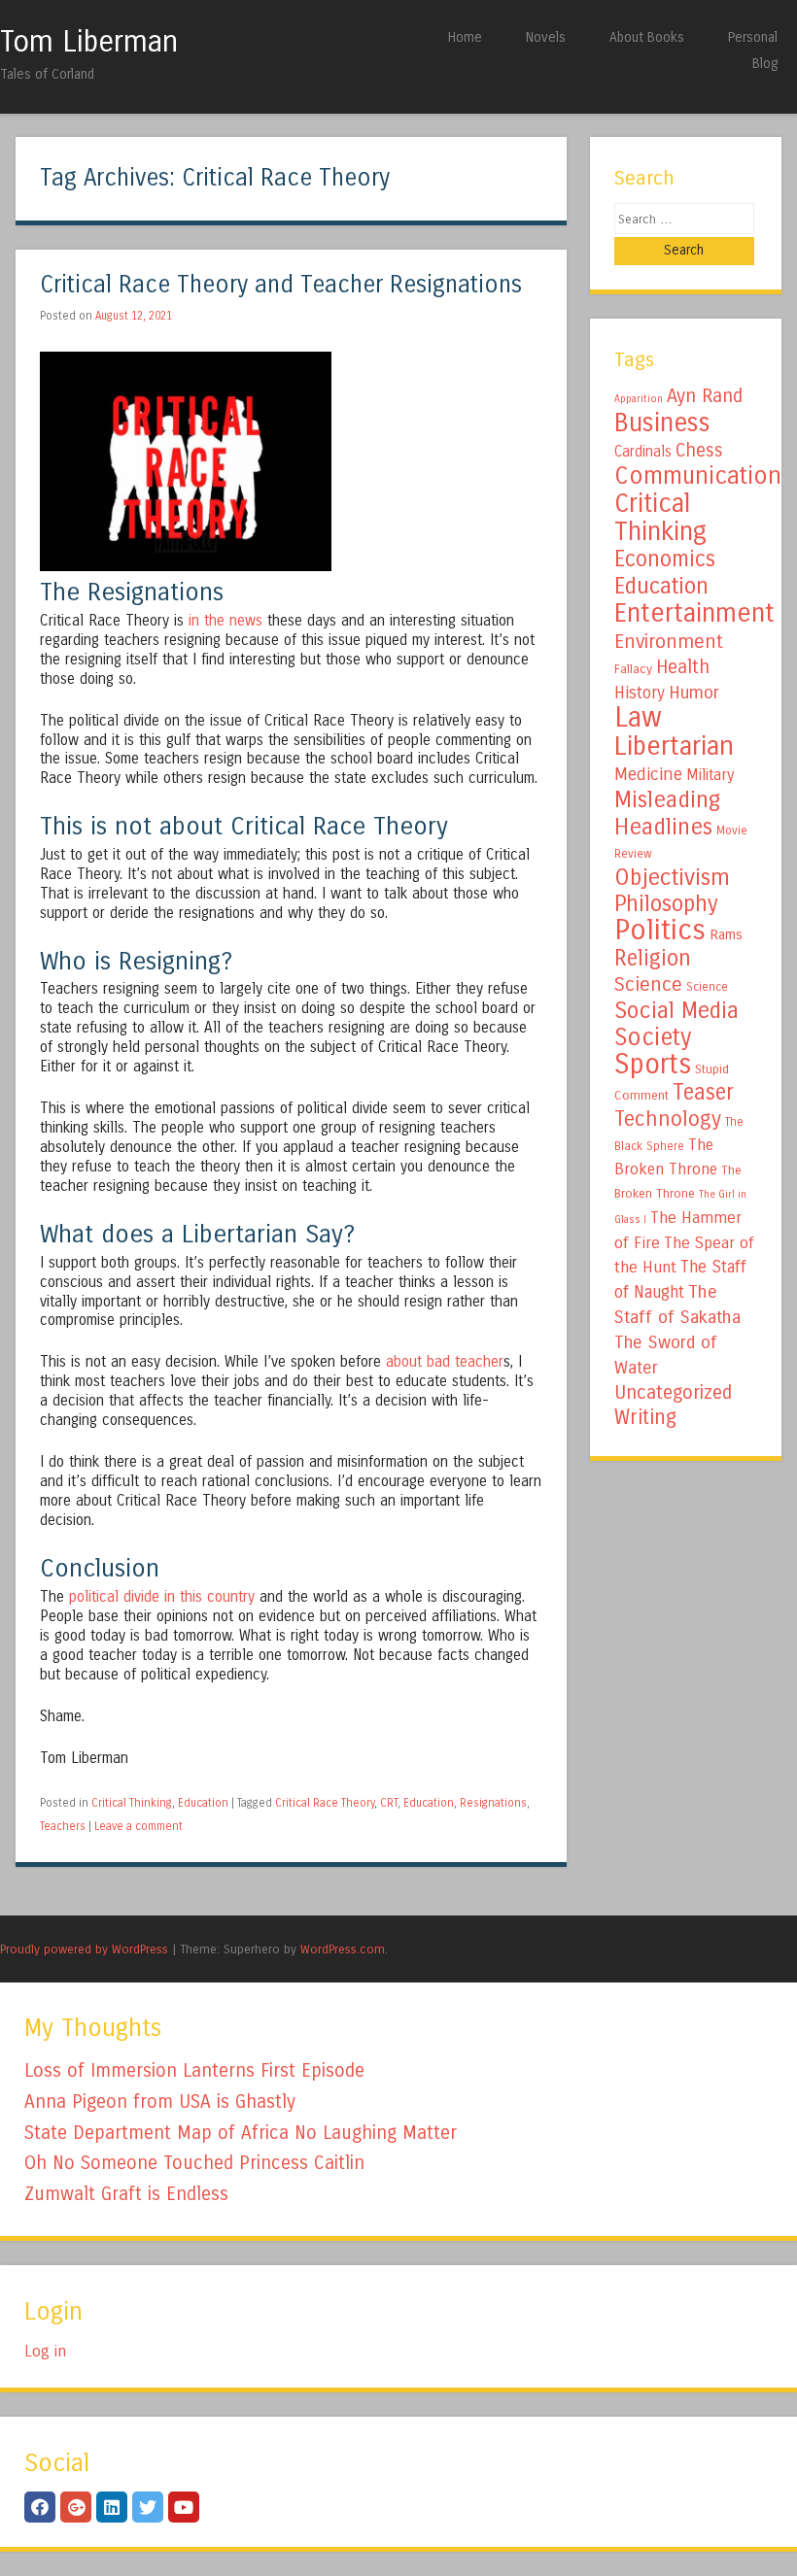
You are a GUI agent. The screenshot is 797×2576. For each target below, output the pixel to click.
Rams (726, 935)
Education (203, 1803)
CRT (389, 1803)
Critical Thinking (132, 1803)
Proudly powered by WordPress (84, 1949)
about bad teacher (445, 1362)
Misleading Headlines (667, 813)
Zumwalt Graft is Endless (126, 2194)
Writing (645, 1418)
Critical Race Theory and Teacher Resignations (281, 285)
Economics (665, 559)
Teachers (63, 1826)
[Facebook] (40, 2507)
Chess (699, 451)
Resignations (493, 1803)
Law (638, 717)
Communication (698, 476)
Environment (669, 641)
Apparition (639, 399)
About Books (647, 37)
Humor (694, 693)
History (640, 693)
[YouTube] (184, 2507)
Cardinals (643, 452)
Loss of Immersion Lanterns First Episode (194, 2070)
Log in (45, 2351)
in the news (225, 621)
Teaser (703, 1092)
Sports (653, 1065)
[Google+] (76, 2507)
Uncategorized (673, 1392)
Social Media (676, 1010)
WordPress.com (343, 1949)
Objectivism (672, 877)
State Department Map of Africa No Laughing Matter (241, 2133)
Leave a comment (139, 1826)
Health (683, 667)
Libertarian (674, 746)
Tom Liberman (89, 42)
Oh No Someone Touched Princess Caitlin (194, 2163)
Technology (668, 1119)
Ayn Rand (705, 396)
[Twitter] (148, 2507)
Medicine (648, 774)
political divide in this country (162, 1597)
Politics (660, 930)
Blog (765, 64)
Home (465, 37)
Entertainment (694, 613)
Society (653, 1037)
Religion (653, 958)
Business (662, 423)
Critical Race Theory (325, 1803)
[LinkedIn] (112, 2507)
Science (648, 984)
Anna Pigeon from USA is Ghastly (160, 2101)
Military (710, 775)
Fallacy (633, 669)
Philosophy (666, 904)
